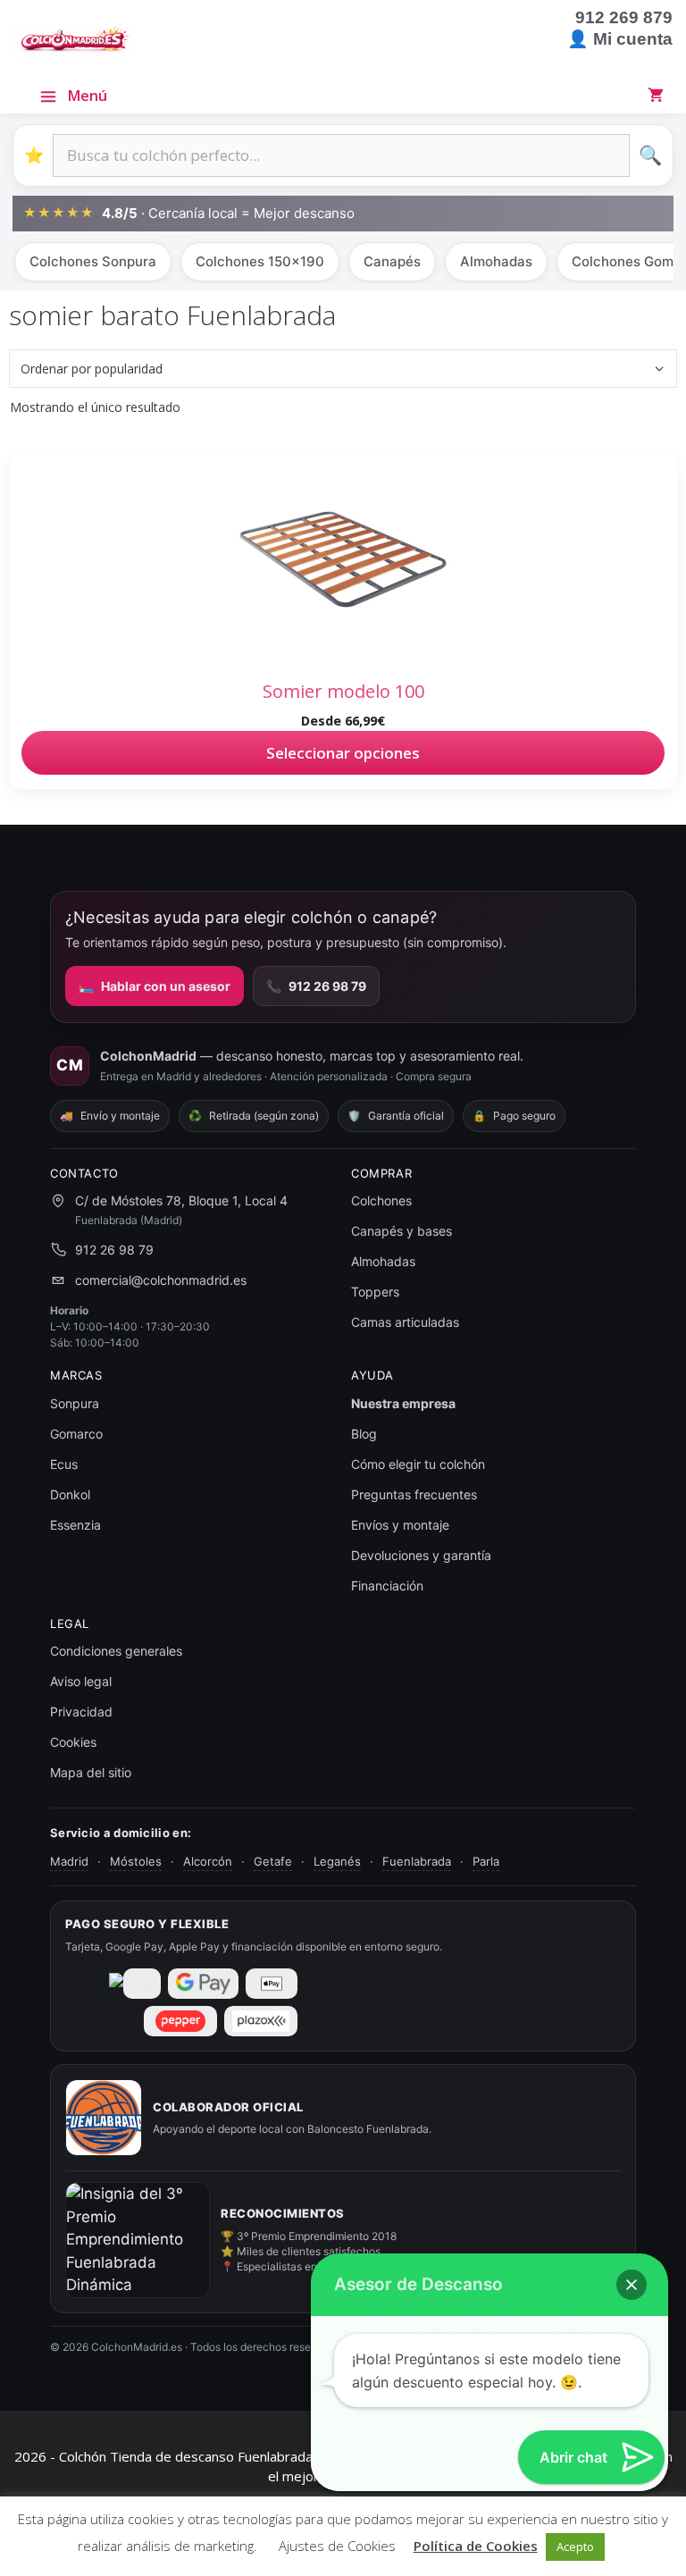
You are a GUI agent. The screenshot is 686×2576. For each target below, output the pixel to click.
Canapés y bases (402, 1231)
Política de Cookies (476, 2546)
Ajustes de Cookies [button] (337, 2546)
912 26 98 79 (316, 986)
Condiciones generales (116, 1651)
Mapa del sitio (91, 1772)
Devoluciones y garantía (421, 1555)
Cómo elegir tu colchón (418, 1464)
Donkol (70, 1494)
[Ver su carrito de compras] (659, 95)
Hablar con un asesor (155, 986)
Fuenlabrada (417, 1861)
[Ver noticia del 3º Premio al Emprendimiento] (138, 2240)
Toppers (375, 1292)
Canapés (392, 261)
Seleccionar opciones (343, 753)
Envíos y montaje (400, 1525)
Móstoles (136, 1861)
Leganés (337, 1861)
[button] (632, 2285)
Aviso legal (81, 1681)
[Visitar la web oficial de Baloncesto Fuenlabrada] (104, 2118)
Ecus (64, 1464)
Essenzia (75, 1525)
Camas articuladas (405, 1322)
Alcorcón (208, 1861)
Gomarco (76, 1434)
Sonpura (75, 1403)
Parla (486, 1861)
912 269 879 (624, 17)
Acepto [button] (575, 2547)
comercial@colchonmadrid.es (161, 1280)
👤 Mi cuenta (620, 39)
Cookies (73, 1742)
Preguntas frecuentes (414, 1494)
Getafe (273, 1861)
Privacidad (81, 1712)
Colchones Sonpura (93, 261)
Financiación (387, 1586)
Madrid (69, 1861)
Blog (364, 1434)
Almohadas (496, 261)
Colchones (381, 1200)
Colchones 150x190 (260, 261)
